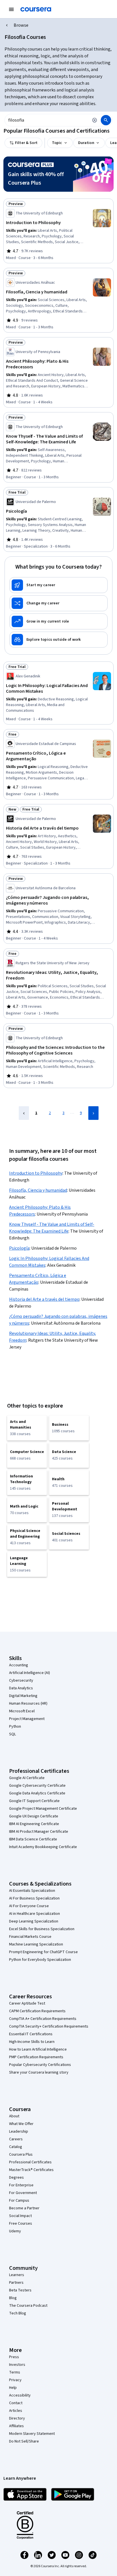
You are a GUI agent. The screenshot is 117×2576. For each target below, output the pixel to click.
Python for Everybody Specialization (40, 1960)
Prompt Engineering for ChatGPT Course (43, 1952)
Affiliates (16, 2426)
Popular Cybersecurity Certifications (40, 2065)
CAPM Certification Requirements (37, 2011)
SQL (12, 1734)
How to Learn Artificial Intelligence (38, 2049)
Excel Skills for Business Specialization (42, 1929)
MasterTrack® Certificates (31, 2170)
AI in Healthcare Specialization (35, 1914)
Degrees (16, 2178)
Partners (16, 2283)
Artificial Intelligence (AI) (30, 1673)
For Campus (19, 2201)
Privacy (15, 2380)
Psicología (19, 1248)
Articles (16, 2411)
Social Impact (20, 2216)
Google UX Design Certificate (34, 1816)
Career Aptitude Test (27, 2003)
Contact (16, 2403)
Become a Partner (24, 2208)
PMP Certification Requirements (36, 2057)
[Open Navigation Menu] (11, 9)
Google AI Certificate (27, 1778)
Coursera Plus (21, 2155)
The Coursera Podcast (28, 2306)
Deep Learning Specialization (34, 1921)
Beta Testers (20, 2290)
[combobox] (47, 120)
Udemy (15, 2231)
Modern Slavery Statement (32, 2434)
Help (13, 2388)
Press (14, 2357)
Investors (17, 2365)
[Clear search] (95, 120)
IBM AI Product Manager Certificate (39, 1832)
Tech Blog (18, 2313)
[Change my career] (58, 603)
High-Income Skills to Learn (32, 2042)
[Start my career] (58, 585)
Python (15, 1727)
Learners (17, 2275)
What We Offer (21, 2124)
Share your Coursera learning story (39, 2072)
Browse (21, 25)
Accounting (19, 1665)
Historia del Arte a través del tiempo (44, 1299)
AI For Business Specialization (34, 1898)
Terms (15, 2372)
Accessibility (20, 2395)
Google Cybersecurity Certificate (37, 1786)
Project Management (27, 1719)
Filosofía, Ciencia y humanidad (38, 1190)
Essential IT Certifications (31, 2034)
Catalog (16, 2147)
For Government (23, 2193)
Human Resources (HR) (28, 1704)
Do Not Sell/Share (24, 2441)
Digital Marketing (23, 1696)
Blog (13, 2298)
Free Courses (21, 2224)
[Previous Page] (24, 1113)
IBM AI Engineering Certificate (34, 1824)
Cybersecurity (21, 1681)
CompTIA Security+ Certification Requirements (49, 2026)
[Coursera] (36, 9)
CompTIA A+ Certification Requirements (43, 2019)
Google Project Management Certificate (43, 1809)
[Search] (106, 120)
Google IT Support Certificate (34, 1801)
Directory (17, 2418)
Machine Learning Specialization (36, 1944)
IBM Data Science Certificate (33, 1839)
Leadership (19, 2132)
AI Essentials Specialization (32, 1891)
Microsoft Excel (22, 1711)
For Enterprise (21, 2185)
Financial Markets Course (30, 1937)
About (14, 2116)
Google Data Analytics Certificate (37, 1793)
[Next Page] (93, 1113)
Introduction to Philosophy (36, 1173)
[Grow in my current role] (58, 621)
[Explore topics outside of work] (58, 640)
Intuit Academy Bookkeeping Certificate (43, 1847)
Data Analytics (21, 1688)
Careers (16, 2139)
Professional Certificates (30, 2162)
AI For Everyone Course (29, 1906)
